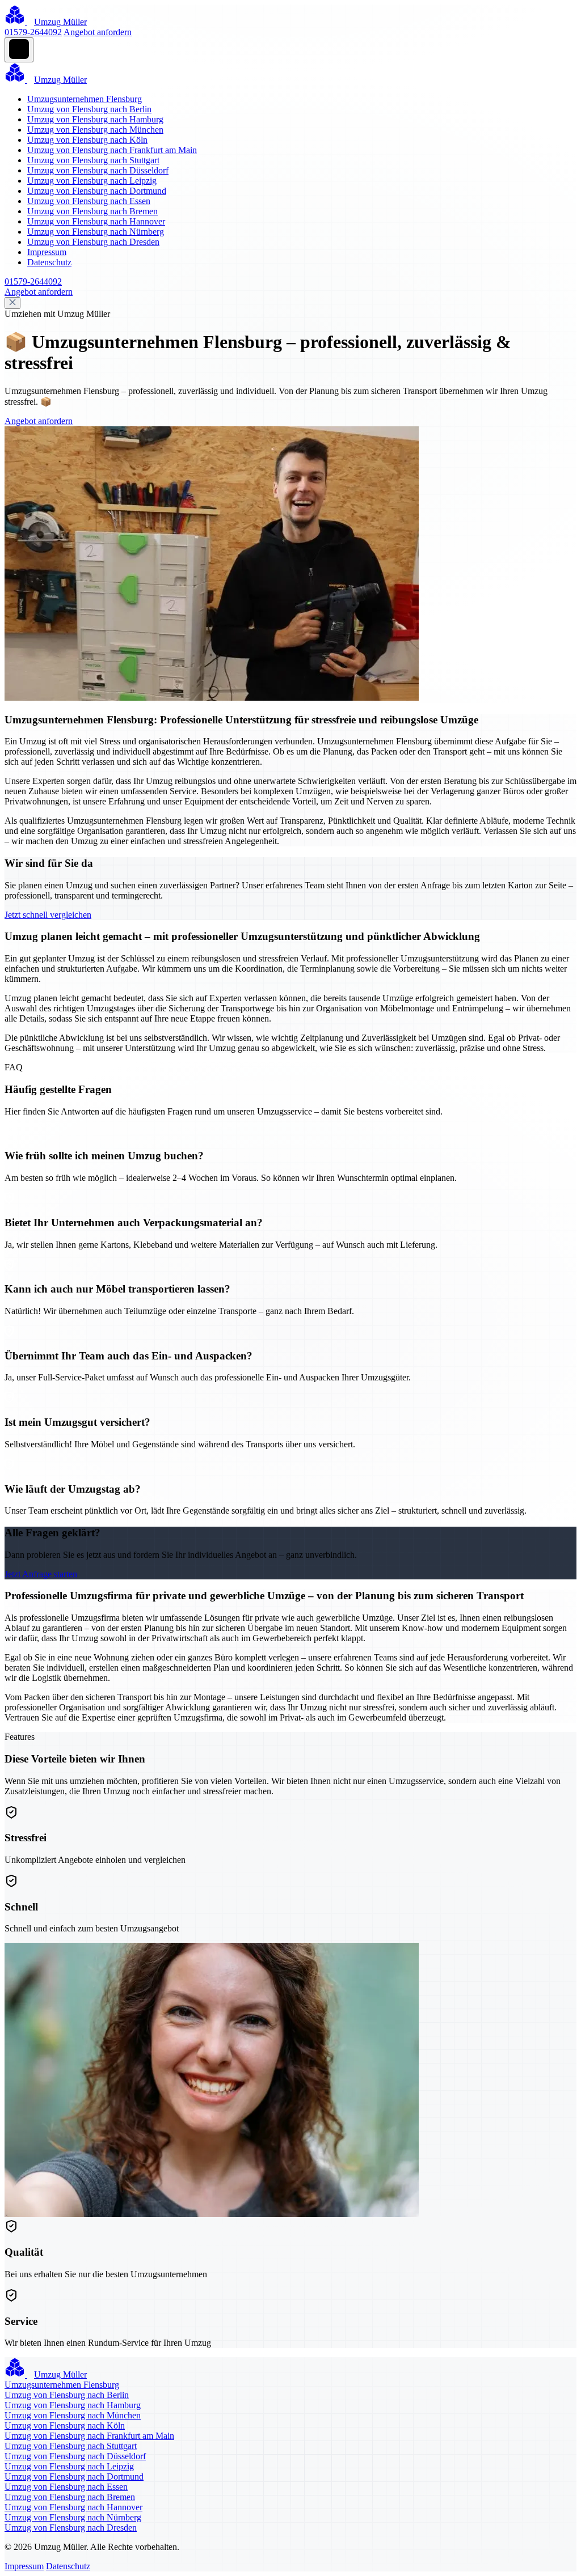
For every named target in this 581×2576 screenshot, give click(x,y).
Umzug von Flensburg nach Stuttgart (93, 160)
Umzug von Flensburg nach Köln (87, 140)
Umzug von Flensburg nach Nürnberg (96, 232)
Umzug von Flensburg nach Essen (89, 201)
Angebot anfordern (98, 32)
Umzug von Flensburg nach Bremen (92, 211)
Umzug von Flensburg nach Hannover (96, 221)
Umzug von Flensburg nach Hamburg (95, 119)
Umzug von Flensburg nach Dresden (93, 242)
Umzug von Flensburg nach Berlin (89, 109)
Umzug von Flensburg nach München (95, 130)
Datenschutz (49, 262)
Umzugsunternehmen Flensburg (85, 99)
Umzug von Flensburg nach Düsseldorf (98, 170)
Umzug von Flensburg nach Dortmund (97, 191)
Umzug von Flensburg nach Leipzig (92, 181)
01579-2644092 (33, 32)
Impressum (47, 252)
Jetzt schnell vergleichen (48, 915)
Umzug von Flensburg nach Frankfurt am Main (112, 150)
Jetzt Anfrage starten (41, 1574)
